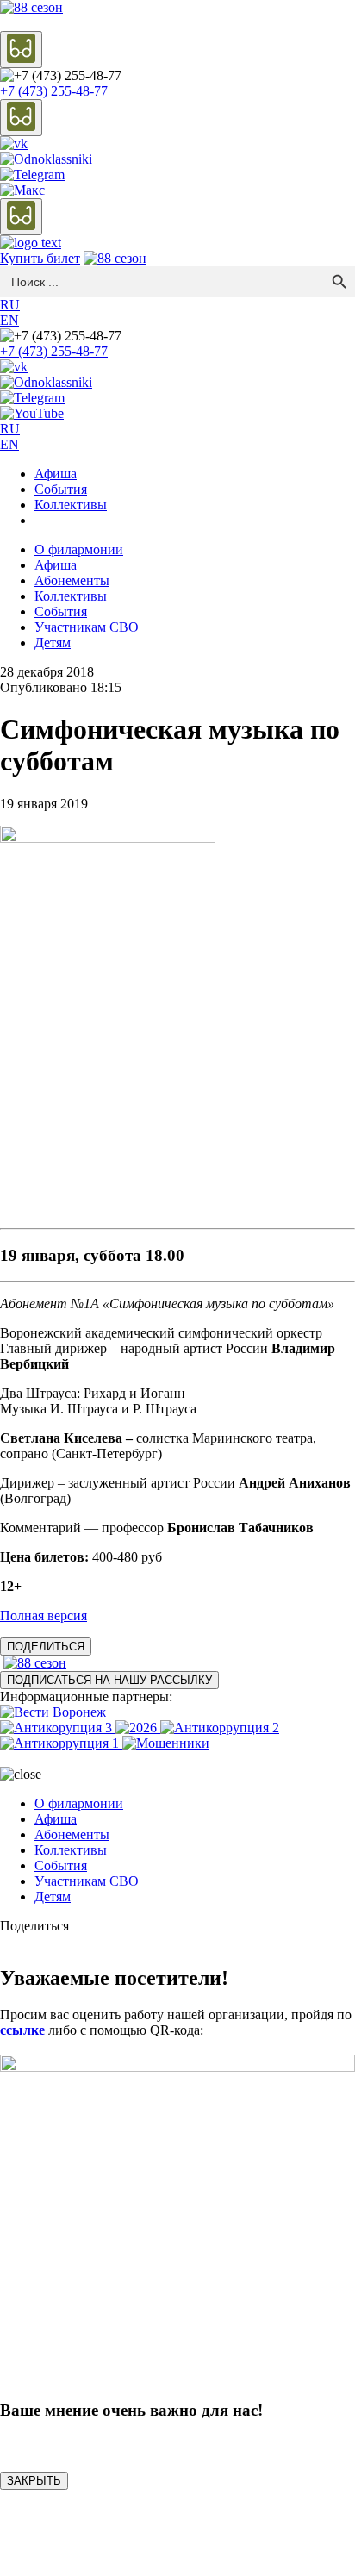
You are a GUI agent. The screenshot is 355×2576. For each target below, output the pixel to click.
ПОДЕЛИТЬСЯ (46, 1647)
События (61, 489)
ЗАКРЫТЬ (34, 2481)
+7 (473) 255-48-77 (54, 91)
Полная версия (44, 1615)
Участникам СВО (87, 627)
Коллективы (71, 505)
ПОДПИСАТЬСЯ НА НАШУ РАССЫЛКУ (109, 1680)
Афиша (56, 474)
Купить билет (40, 258)
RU (10, 305)
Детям (53, 642)
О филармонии (79, 549)
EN (9, 320)
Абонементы (72, 580)
